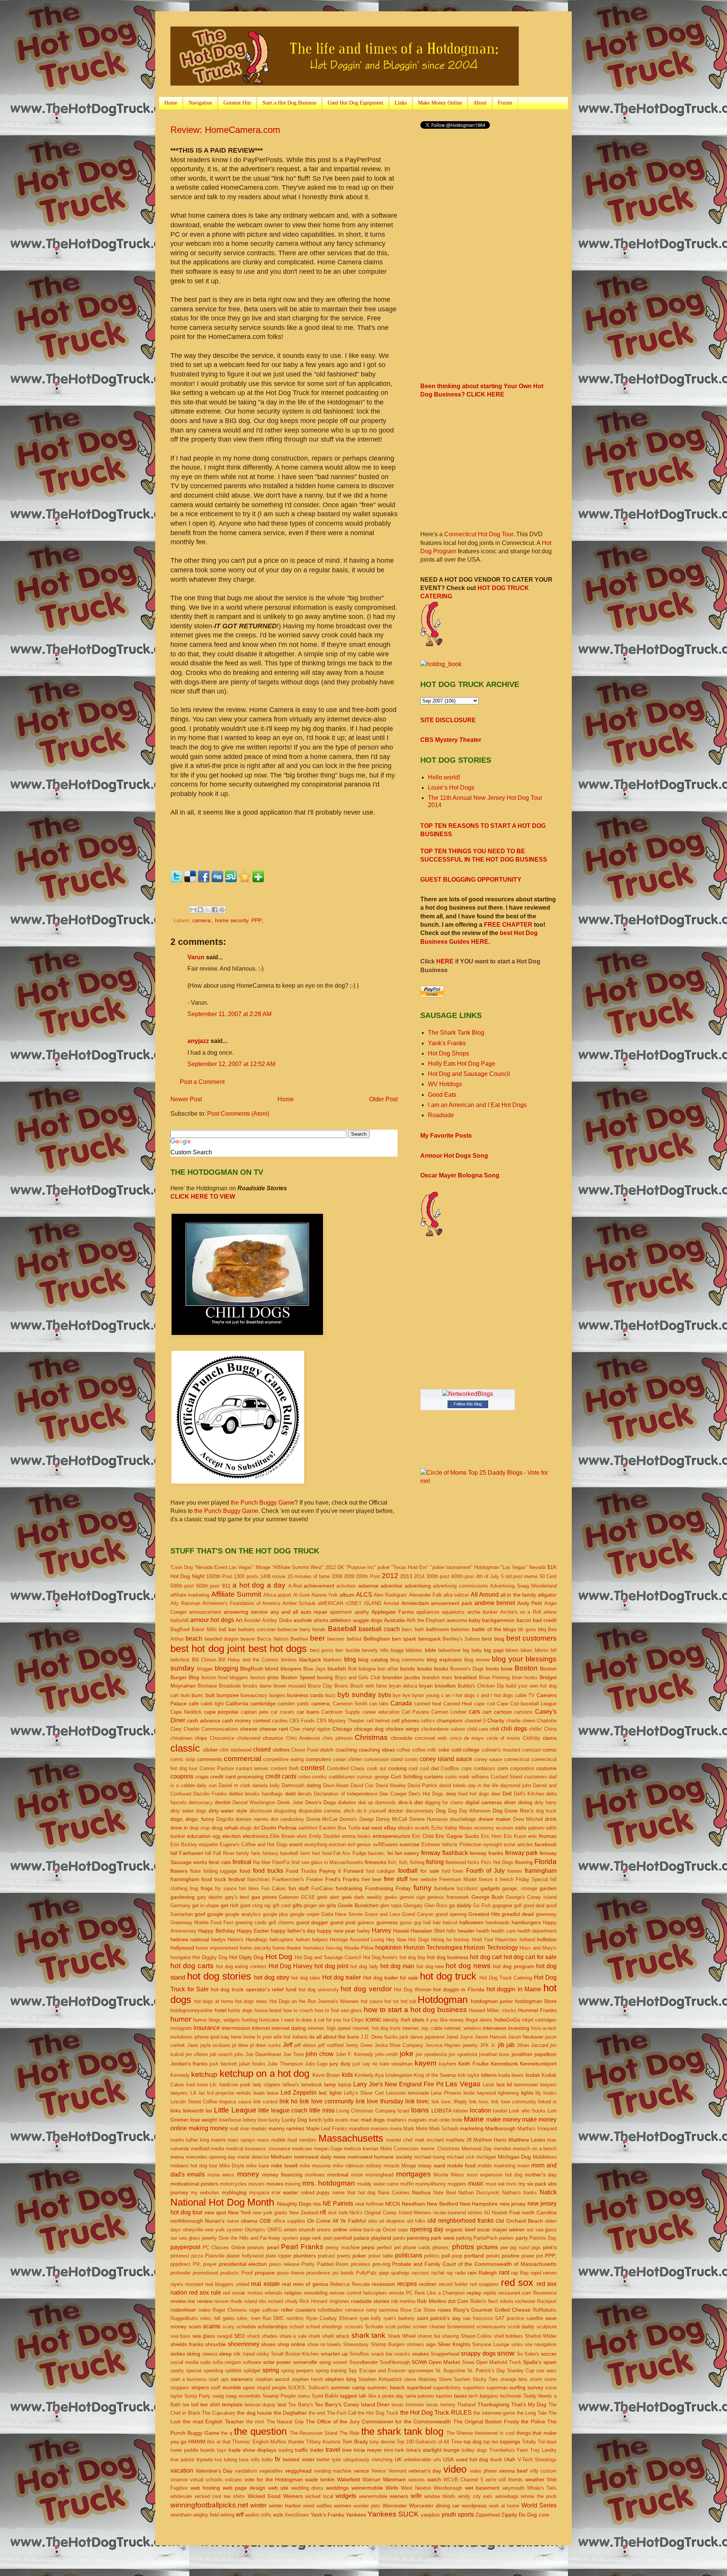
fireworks (375, 1862)
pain (328, 2238)
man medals (254, 2129)
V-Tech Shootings (537, 2460)
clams (550, 1738)
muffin (407, 2184)
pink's (550, 2247)
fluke (195, 1871)
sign (431, 2344)
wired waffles (317, 2506)
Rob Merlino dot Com (443, 2301)
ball (223, 1629)
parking (464, 2238)
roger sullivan (264, 2310)
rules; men (249, 2318)
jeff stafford (331, 2045)
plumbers (305, 2256)
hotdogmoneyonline (192, 2010)
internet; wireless (463, 2028)
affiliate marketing (190, 1595)
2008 (337, 1576)
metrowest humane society (380, 2157)
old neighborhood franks (461, 2221)
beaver (248, 1639)
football (408, 1871)
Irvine (249, 2037)
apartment (341, 1612)
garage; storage (520, 1888)
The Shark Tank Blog (456, 1033)
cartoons (523, 1712)
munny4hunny (431, 2184)
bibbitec (414, 1650)
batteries (460, 1629)
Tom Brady (355, 2442)
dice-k (405, 1802)
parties (506, 2238)
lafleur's (291, 2085)
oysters (290, 2238)
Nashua (421, 2192)
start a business (189, 2379)
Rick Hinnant (314, 2301)
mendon (502, 2149)
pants (399, 2238)
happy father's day (293, 1931)
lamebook (312, 2085)
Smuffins (359, 2354)
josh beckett (223, 2064)
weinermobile (367, 2488)
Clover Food (305, 1750)
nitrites (475, 2213)
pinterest (180, 2256)
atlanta (321, 1620)
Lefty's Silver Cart (364, 2093)
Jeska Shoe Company (399, 2045)
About (480, 103)
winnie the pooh (539, 2496)
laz (202, 2093)
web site (278, 2488)
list (209, 2111)
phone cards (417, 2247)
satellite (535, 2318)
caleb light (212, 1704)
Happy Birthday (216, 1931)
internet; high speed (329, 2028)
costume (546, 1768)
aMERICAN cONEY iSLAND (349, 1603)
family (243, 1853)
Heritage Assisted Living (357, 1940)
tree (347, 2450)
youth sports (458, 2514)
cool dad (429, 1768)
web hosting (205, 2488)
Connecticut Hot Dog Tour (479, 534)
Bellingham (377, 1639)
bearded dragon (222, 1639)
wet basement (482, 2488)
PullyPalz (366, 2273)
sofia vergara (227, 2362)
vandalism (246, 2471)
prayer (210, 2264)
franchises (259, 1879)
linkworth (193, 2111)
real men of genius (305, 2284)
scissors (354, 2327)
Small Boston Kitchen (295, 2354)
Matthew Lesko (527, 2140)
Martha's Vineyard (537, 2129)
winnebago (507, 2496)
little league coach (283, 2110)
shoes (268, 2344)
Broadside (230, 1686)
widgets (346, 2496)
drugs (246, 1828)
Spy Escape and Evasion (377, 2371)
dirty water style (228, 1811)
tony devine (382, 2442)
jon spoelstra (463, 2054)
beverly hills (375, 1650)
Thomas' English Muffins (259, 2442)
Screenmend (461, 2327)
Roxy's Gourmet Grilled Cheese (492, 2310)
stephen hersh (307, 2379)
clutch (327, 1750)
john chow (320, 2054)
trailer (317, 2450)
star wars (546, 2371)
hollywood (182, 1948)
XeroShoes (297, 2515)
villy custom (543, 2471)
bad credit (545, 1620)
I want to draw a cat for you (311, 2020)
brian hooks (525, 1678)
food (245, 1871)
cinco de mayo (467, 1738)
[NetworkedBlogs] (468, 1394)
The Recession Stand (314, 2433)
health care (503, 1931)
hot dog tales (306, 1978)
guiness (366, 1923)
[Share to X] (207, 910)
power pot (532, 2256)
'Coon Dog (182, 1567)
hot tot (392, 2001)
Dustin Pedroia (279, 1828)
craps (202, 1777)
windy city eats (475, 2496)
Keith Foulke (473, 2064)
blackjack (310, 1660)
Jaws (193, 2045)
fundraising (349, 1888)
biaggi (397, 1650)
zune (544, 2515)
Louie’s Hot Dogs (451, 788)
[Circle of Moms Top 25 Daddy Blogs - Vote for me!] (488, 1481)
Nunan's (215, 2221)
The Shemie (460, 2433)
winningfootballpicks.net (209, 2505)
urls (437, 2460)
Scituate (374, 2327)
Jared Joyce (459, 2037)
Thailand (466, 2405)
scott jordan (398, 2327)
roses (444, 2310)
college (471, 1750)
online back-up (365, 2230)
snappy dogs (478, 2354)
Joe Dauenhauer (263, 2054)
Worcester (395, 2506)
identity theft (396, 2020)
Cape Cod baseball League (527, 1704)
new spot (215, 2212)
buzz (331, 1695)
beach (194, 1638)
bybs (385, 1695)
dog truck (546, 1811)
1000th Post (219, 1576)
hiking (438, 1940)
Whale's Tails (542, 2488)
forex (458, 1871)
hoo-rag (334, 1948)
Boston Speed (298, 1677)
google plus (275, 1914)
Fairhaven (191, 1853)
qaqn (384, 2273)
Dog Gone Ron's (513, 1811)
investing (519, 2028)
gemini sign (412, 1897)
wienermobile (373, 2496)
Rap (524, 2273)
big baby (472, 1650)
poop (457, 2256)
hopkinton (388, 1948)
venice (361, 2471)
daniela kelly (266, 1785)
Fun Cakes (274, 1888)
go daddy (460, 1905)
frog (194, 1888)
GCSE (308, 1897)
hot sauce (372, 2001)
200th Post (368, 1576)
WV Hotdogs (445, 1084)
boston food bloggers (225, 1678)
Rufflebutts (545, 2310)
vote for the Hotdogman (274, 2479)
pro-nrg (381, 2264)
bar (232, 1629)
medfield (200, 2149)
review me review (191, 2301)
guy (418, 1923)
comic (550, 1750)
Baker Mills (204, 1629)
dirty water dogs (188, 1811)
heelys (218, 1940)
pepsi (368, 2247)
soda (205, 2362)
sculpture (547, 2327)
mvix (512, 2184)
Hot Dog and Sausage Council (469, 1074)
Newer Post (186, 1099)
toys (222, 2450)
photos (463, 2247)
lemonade (418, 2093)
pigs (536, 2247)
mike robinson (348, 2166)
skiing (193, 2354)
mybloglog (234, 2192)
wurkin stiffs (258, 2515)
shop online (292, 2344)
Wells (392, 2488)
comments (209, 1759)
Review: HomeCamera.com (225, 130)
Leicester (396, 2093)
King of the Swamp (435, 2075)
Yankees (356, 2515)
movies (275, 2184)
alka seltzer (456, 1595)
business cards (305, 1695)
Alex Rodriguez (390, 1595)
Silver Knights (454, 2344)
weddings (337, 2488)
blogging (226, 1668)
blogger (205, 1669)
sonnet (340, 2362)
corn (503, 1768)
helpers (320, 1940)
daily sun (207, 1785)
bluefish (337, 1669)
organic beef (460, 2229)
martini (218, 2140)
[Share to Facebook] (215, 910)
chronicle (402, 1738)
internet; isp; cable (422, 2028)
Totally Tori (534, 2442)
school (296, 2327)
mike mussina (315, 2166)
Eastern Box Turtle (340, 1828)
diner (510, 1802)
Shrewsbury (356, 2344)
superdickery (447, 2388)
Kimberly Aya (369, 2075)
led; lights (330, 2093)
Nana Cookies (394, 2193)
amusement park (452, 1603)
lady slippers (267, 2085)
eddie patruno (530, 1828)
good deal (534, 1905)
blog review (477, 1660)
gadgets (490, 1888)
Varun (196, 957)
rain (472, 2273)
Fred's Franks (342, 1879)
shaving (450, 2336)
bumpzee (228, 1695)
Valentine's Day (214, 2471)
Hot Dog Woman (412, 1990)
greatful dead (518, 1914)
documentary (420, 1811)
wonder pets (367, 2506)
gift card (282, 1905)
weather (535, 2479)
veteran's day (425, 2471)
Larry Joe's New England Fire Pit (398, 2084)
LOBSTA (442, 2111)
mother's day (541, 2175)
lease (273, 2093)
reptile (490, 2293)
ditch (349, 1811)
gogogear (502, 1905)
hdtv (451, 1931)
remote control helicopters (358, 2293)
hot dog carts (192, 1966)
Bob (352, 1669)
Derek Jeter (290, 1802)
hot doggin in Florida (459, 1989)
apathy (362, 1612)
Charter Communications (211, 1729)
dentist (223, 1802)
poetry (344, 2256)
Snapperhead (445, 2354)
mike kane (258, 2166)
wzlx (278, 2515)
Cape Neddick (186, 1712)
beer (317, 1638)
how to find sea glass (339, 2010)
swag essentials (243, 2396)
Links (401, 103)
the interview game (494, 2413)
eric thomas (542, 1836)
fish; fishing (412, 1862)
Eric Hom (491, 1836)
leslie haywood (480, 2093)
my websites (205, 2193)
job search (221, 2054)
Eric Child (423, 1836)
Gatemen (289, 1897)
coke (444, 1750)
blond (272, 1669)
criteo (304, 1777)
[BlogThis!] (200, 910)
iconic (373, 2019)
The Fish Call (342, 2413)
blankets (333, 1660)
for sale (430, 1871)
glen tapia (391, 1905)
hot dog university (319, 1990)
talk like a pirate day (381, 2396)
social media (184, 2362)
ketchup (204, 2074)
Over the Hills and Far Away (249, 2238)
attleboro (340, 1620)
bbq (542, 1629)
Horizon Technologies (433, 1948)
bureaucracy (254, 1695)
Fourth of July (485, 1871)
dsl (257, 1828)
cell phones (405, 1720)
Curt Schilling (407, 1777)
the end (317, 2413)
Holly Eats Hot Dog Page (462, 1064)
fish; (392, 1862)
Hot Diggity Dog (210, 1957)
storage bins (514, 2379)
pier (504, 2247)
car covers (283, 1712)
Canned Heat (458, 1704)
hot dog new (430, 1966)
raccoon (420, 2273)
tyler (336, 2460)
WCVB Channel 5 (463, 2480)
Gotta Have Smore (342, 1914)
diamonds (385, 1802)
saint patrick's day (439, 2318)
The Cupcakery (218, 2413)
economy (484, 1828)
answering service (246, 1612)
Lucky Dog (294, 2120)
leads (259, 2093)
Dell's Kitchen (529, 1794)
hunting (250, 2020)
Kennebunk (504, 2064)
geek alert (328, 1897)
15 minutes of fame (309, 1576)
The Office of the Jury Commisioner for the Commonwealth (378, 2421)
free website (423, 1879)
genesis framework (448, 1897)
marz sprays (241, 2140)
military (374, 2166)
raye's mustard (187, 2284)
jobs (239, 2054)
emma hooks (356, 1836)
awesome (457, 1620)
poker (359, 2256)
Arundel (252, 1620)
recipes (407, 2284)
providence (318, 2273)
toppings (510, 2442)
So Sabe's (528, 2354)
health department (537, 1931)
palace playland (372, 2238)
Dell (507, 1794)
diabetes (347, 1802)
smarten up (334, 2354)
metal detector (253, 2157)
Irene (236, 2037)
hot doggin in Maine (514, 1989)
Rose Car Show (418, 2310)
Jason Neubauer (526, 2037)
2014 (419, 1576)
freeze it (488, 1879)
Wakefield (349, 2479)
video (455, 2469)
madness (397, 2120)
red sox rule (205, 2293)
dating (314, 1785)
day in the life (483, 1785)
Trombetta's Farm (509, 2450)
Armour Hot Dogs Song (454, 1156)
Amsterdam (415, 1603)
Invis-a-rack (544, 2028)
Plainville (215, 2256)
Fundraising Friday (388, 1888)
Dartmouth (293, 1785)
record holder (453, 2284)
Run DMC (273, 2318)
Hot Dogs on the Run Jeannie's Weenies (314, 2001)
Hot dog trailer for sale (391, 1978)
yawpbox (430, 2515)
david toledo (453, 1785)
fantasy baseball (281, 1853)
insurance (207, 2028)
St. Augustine (450, 2371)
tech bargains (483, 2396)
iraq (225, 2037)
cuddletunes (342, 1777)
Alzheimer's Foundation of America (241, 1603)
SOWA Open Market (436, 2362)
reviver (221, 2301)
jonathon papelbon (534, 2054)
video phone (483, 2471)
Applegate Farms (392, 1612)
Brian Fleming (494, 1678)
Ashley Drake (277, 1620)
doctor (396, 1811)
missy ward (432, 2165)
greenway (546, 1914)
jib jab (506, 2045)
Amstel (391, 1603)
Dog (441, 1811)
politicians (409, 2255)
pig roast (520, 2247)
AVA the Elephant (425, 1620)
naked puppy (316, 2193)
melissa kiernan (361, 2149)
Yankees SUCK (393, 2514)
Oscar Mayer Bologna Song (460, 1175)
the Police (533, 2421)
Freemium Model (458, 1879)
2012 (390, 1576)
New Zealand (304, 2213)
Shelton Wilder (541, 2336)
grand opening (451, 1914)
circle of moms (503, 1738)
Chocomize (222, 1738)
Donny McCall (392, 1819)
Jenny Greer (359, 2045)
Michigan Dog (515, 2157)
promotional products (216, 2273)
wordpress (474, 2506)
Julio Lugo (316, 2064)
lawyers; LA (183, 2093)
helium (303, 1940)
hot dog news (468, 1966)
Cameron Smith (350, 1704)
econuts (505, 1828)
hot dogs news (251, 2001)
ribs (263, 2301)
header (466, 1931)
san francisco (478, 2318)
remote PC (401, 2293)
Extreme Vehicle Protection (452, 1845)
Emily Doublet (324, 1836)
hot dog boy (413, 1957)
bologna (367, 1669)
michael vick (461, 2157)
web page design (244, 2488)
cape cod (484, 1704)
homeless (314, 1948)
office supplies (289, 2221)
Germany (180, 1905)
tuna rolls (249, 2460)
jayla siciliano (215, 2045)
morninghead (379, 2175)
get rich (230, 1905)
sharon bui (429, 2336)
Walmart (371, 2480)
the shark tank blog (402, 2431)
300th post (438, 1576)
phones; (441, 2247)
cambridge (263, 1703)
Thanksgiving (493, 2404)
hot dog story (272, 1977)
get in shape (205, 1905)
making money (208, 2128)
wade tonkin (320, 2479)
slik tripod (244, 2354)
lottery (250, 2120)
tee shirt (210, 2404)
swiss (304, 2396)
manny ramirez (286, 2128)
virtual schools (206, 2480)
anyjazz (198, 1041)
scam (195, 2326)
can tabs (379, 1704)
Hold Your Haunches (495, 1940)
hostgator (181, 1957)
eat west (372, 1828)
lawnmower (526, 2085)
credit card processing (237, 1777)
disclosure (261, 1811)
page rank (311, 2238)
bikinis (542, 1650)
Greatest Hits (237, 103)
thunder (296, 2442)
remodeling (316, 2293)
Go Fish (482, 1905)
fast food (322, 1853)
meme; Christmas (440, 2149)
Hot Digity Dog (246, 1957)
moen (523, 2166)
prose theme (291, 2273)
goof (200, 1914)
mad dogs (373, 2120)
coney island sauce (446, 1759)
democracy (201, 1802)
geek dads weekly (362, 1897)
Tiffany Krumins (323, 2442)
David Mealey (391, 1785)
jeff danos (305, 2045)
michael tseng (430, 2157)
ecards (422, 1828)
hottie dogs (240, 2010)
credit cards (281, 1776)
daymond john (516, 1785)
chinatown (181, 1738)
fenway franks (486, 1853)
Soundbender (363, 2362)
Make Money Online (440, 103)
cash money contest (246, 1720)
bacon (524, 1620)
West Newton (416, 2488)
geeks (391, 1897)
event (296, 1844)
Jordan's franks (189, 2064)
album (347, 1595)
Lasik (489, 2085)
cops (466, 1768)
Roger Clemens (230, 2310)
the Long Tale (532, 2413)
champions (450, 1720)
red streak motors (243, 2293)
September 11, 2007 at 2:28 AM (229, 1014)
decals (305, 1794)
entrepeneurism (392, 1836)
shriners (415, 2344)
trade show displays (252, 2450)
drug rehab (225, 1828)
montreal (338, 2175)
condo (411, 1759)
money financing (282, 2175)
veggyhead (298, 2471)
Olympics (255, 2230)
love (262, 2120)
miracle (392, 2166)
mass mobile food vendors (287, 2140)
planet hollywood (245, 2256)
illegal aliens (479, 2020)
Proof (247, 2273)
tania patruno (420, 2396)
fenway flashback (445, 1853)
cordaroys (484, 1768)
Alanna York (324, 1595)
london (500, 2111)
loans (420, 2110)
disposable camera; (320, 1811)
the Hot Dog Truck (378, 2413)
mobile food (461, 2165)
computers (318, 1759)
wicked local (319, 2496)
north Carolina (539, 2212)
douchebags (463, 1819)
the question (260, 2431)
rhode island (243, 2301)
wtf (240, 2514)
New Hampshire (479, 2204)
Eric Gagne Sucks (457, 1836)
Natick (548, 2192)
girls (331, 1905)
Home (171, 103)
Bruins (341, 1686)
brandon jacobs (401, 1677)
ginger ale (314, 1905)
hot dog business (448, 1957)
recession (383, 2284)
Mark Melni (415, 2129)
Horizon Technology (491, 1948)
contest (313, 1768)
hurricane (269, 2020)
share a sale (293, 2336)
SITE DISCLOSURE (448, 720)
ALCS (364, 1595)
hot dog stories (219, 1976)
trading (286, 2450)
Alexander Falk (425, 1595)
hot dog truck (448, 1976)
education (199, 1836)
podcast (326, 2256)
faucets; (377, 1853)
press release (284, 2264)
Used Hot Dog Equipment (355, 103)
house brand (268, 2010)
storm (536, 2379)
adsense (368, 1586)
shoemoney (244, 2344)
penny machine (343, 2247)
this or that (219, 2442)
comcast (532, 1750)
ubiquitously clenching (368, 2460)
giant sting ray (256, 1905)
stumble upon (239, 2387)
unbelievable (417, 2460)
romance (354, 2310)
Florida (545, 1862)
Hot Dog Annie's (380, 1957)
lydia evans (336, 2120)
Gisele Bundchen (358, 1905)
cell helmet (378, 1721)
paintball (343, 2238)
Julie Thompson (285, 2064)
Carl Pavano (416, 1712)
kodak (533, 2075)
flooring (524, 1862)
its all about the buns (334, 2037)
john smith (387, 2054)
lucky (274, 2120)
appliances (428, 1612)
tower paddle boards (193, 2450)
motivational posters (194, 2184)
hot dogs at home (214, 2001)
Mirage (409, 2166)
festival (242, 1862)
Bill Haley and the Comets (249, 1660)
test (282, 2404)
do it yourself (371, 1811)
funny (423, 1888)
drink (551, 1819)
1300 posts (246, 1576)
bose (507, 1669)
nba (317, 2204)
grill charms (281, 1923)
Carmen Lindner (449, 1712)
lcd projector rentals (229, 2093)
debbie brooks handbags (256, 1794)
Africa (270, 1595)
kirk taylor (469, 2075)
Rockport (547, 2301)
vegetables (271, 2471)
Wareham (394, 2479)
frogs (207, 1888)
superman (497, 2388)
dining (525, 1802)
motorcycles (233, 2184)
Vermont (397, 2471)
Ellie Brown (282, 1836)
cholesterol (249, 1738)
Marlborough (500, 2128)
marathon (359, 2129)
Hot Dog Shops (449, 1053)
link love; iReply (449, 2102)
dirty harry (545, 1802)
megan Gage (328, 2149)
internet (261, 2028)
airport (284, 1595)
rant (504, 2272)
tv (278, 2459)
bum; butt (203, 1695)
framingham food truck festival (208, 1879)
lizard (403, 2111)
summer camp (348, 2387)
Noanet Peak (506, 2213)
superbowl (419, 2387)
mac (355, 2120)
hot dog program (513, 1966)
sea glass (204, 2336)
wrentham (181, 2515)
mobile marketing (496, 2166)
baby (475, 1620)
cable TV (525, 1695)
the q (226, 2433)
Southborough (395, 2362)
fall (208, 1853)
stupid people (271, 2388)
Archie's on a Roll (521, 1612)
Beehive (299, 1639)
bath (419, 1629)
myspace (259, 2193)
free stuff (396, 1879)
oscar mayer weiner (501, 2229)
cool (413, 1768)
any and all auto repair (299, 1612)
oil (381, 2221)
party (522, 2238)
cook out (377, 1768)
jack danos (411, 2037)
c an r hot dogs (458, 1695)
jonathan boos (495, 2054)
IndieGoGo (507, 2020)
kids (347, 2075)
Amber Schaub (299, 1603)
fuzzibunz (467, 1888)
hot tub (408, 2001)
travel (333, 2450)
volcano (233, 2480)
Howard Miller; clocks (492, 2010)
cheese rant (274, 1729)
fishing (435, 1862)
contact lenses (252, 1768)
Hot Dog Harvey (290, 1966)
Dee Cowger (393, 1794)
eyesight (493, 1845)
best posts (322, 1650)
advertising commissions (460, 1586)
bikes (527, 1650)
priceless (360, 2264)
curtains (434, 1777)
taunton (444, 2396)
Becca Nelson (273, 1639)
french (507, 1879)
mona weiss (221, 2175)
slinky (263, 2354)
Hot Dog (279, 1957)
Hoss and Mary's (538, 1948)
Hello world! (444, 777)
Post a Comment (202, 1082)
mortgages (413, 2174)
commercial (243, 1759)
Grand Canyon (418, 1914)
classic (185, 1748)
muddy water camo (378, 2184)
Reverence (545, 2293)
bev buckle (348, 1650)
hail (427, 1923)
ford (446, 1871)
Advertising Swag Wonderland (523, 1586)
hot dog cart (486, 1957)
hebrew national (190, 1939)
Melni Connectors (399, 2149)
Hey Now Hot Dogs (408, 1940)
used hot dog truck (479, 2459)
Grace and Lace (382, 1914)
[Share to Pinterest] (222, 910)
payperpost (185, 2247)
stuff (215, 2388)
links (176, 2111)
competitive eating (283, 1759)
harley (364, 1931)
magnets (418, 2120)
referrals (274, 2293)
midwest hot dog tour (194, 2166)
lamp (330, 2084)
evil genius (360, 1845)
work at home (504, 2506)
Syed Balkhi (325, 2396)
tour (552, 2442)
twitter (323, 2460)
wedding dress (307, 2488)
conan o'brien (347, 1759)
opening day (427, 2229)
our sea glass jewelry (194, 2238)
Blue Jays (314, 1669)
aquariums (453, 1612)
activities (346, 1586)
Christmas (371, 1737)
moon (357, 2175)
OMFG (275, 2230)
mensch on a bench (535, 2149)
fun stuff (299, 1888)
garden (548, 1888)
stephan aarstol (272, 2379)
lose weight (204, 2120)
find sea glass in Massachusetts (327, 1862)
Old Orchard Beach (519, 2221)
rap (515, 2273)
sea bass (180, 2336)
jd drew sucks (265, 2045)
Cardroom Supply (341, 1712)
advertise (392, 1586)
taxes (460, 2396)
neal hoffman (369, 2204)
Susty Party (198, 2396)
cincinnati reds (431, 1738)
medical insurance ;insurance (258, 2149)
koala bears (511, 2075)
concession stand (383, 1759)
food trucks (268, 1871)
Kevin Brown (326, 2075)
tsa (218, 2460)
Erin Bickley (184, 1845)
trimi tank (394, 2450)
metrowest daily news (320, 2157)
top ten (491, 2442)
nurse (233, 2221)
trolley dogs (474, 2450)
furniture (444, 1888)
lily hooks (546, 2093)
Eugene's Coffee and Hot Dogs (254, 1845)
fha (256, 1862)
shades (270, 2336)
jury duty (340, 2064)
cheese (249, 1729)
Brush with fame (368, 1686)
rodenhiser (183, 2310)
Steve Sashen (455, 2379)
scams (212, 2326)
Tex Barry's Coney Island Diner (352, 2404)
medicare (302, 2149)
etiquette (208, 1845)
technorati (511, 2396)
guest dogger (312, 1922)
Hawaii (401, 1931)
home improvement (217, 1948)
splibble (233, 2371)
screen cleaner (429, 2327)
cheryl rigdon (316, 1729)
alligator (547, 1595)
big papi (494, 1650)
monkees (315, 2175)
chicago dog (369, 1729)
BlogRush (252, 1669)
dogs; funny (200, 1819)
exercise (410, 1844)
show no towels (324, 2344)
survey (535, 2387)
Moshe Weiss (449, 2175)
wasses (417, 2480)
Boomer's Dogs (467, 1669)
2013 (406, 1576)
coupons (182, 1776)
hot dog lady (364, 1966)
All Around (485, 1595)
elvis (302, 1836)
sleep (225, 2354)
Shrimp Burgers (388, 2344)
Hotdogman (443, 2000)
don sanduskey (287, 1819)
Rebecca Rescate (350, 2284)
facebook (546, 1844)
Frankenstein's (288, 1879)
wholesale (181, 2496)
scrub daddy (521, 2327)
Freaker (315, 1879)
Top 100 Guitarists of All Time (429, 2442)
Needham (413, 2204)
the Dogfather (290, 2413)
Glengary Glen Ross (425, 1905)
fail (174, 1853)
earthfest (308, 1828)
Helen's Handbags (247, 1940)
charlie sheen (521, 1721)
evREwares (385, 1845)
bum (185, 1695)
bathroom (438, 1629)
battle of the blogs (494, 1629)
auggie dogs (368, 1620)
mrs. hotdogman (329, 2183)
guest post (343, 1922)
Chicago (342, 1729)
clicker (211, 1750)
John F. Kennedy (354, 2054)
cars (474, 1712)
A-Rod (295, 1586)
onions (324, 2230)
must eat (495, 2184)
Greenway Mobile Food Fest (202, 1923)
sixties (178, 2354)
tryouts (205, 2459)
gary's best (237, 1897)
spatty (177, 2371)
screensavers (491, 2327)
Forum (505, 103)
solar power (277, 2362)
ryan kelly (371, 2318)
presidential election (243, 2264)
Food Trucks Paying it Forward (325, 1871)
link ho (289, 2101)
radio (460, 2273)
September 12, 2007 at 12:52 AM (231, 1064)
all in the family (518, 1595)
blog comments (408, 1660)
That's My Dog (529, 2404)
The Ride (349, 2433)
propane (265, 2273)
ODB (265, 2221)
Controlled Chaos (346, 1768)
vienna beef (513, 2471)
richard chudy (283, 2301)
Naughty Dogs (294, 2204)
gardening (183, 1897)
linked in (547, 2102)
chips (201, 1738)
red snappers (484, 2284)
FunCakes (322, 1888)
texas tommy (441, 2405)
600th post (208, 1586)
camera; (202, 920)
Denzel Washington (254, 1802)
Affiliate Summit (236, 1594)
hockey (462, 1940)
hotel (221, 2010)
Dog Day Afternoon (469, 1811)
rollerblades (330, 2310)
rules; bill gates (218, 2318)
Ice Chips (353, 2020)
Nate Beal (445, 2193)
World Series (539, 2505)
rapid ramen (544, 2273)
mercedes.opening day (211, 2157)
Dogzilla (225, 1819)
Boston (526, 1668)
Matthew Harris (490, 2140)
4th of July (488, 1576)
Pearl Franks (302, 2247)
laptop (345, 2085)
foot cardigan (381, 1871)
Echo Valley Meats (452, 1828)
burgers (277, 1695)
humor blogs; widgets (217, 2020)
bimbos (289, 1660)
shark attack (336, 2336)
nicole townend (450, 2213)
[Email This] (193, 910)
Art (239, 1620)
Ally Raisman (185, 1603)
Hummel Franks (537, 2010)
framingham (541, 1871)
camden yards (293, 1704)
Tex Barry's (301, 2405)
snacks (402, 2354)
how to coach (298, 2010)
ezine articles (518, 1845)
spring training (331, 2371)
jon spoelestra (431, 2054)
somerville (305, 2362)
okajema (395, 2221)
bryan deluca (403, 1686)
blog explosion (444, 1660)
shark (314, 2336)
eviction (337, 1845)
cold (456, 1750)
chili (495, 1729)
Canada (401, 1703)
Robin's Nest (484, 2301)
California (237, 1703)
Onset (389, 2230)
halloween (471, 1922)
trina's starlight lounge (433, 2450)
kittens (489, 2075)
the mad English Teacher (213, 2421)
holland (527, 1940)
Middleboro (545, 2157)
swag (218, 2396)
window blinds (440, 2496)
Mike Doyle (232, 2166)
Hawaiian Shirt (428, 1931)
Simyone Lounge (491, 2344)
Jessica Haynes (443, 2045)
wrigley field (206, 2515)
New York (239, 2212)
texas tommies (408, 2405)
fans (256, 1853)
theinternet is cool (495, 2433)
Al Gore (301, 1595)
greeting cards (251, 1923)
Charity (496, 1720)
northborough (187, 2221)
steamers (242, 2379)
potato (493, 2256)
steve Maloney (420, 2379)
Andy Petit (530, 1603)
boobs (425, 1669)
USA (448, 2459)
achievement (319, 1586)
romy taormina (382, 2310)
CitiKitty (532, 1738)
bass (407, 1629)
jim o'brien (197, 2054)
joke (407, 2054)
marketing (472, 2128)
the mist (255, 2422)
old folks (416, 2221)
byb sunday (357, 1695)
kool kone (197, 2085)
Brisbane (207, 1686)
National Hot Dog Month (222, 2202)
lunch (315, 2120)
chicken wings (402, 1729)
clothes (281, 1750)
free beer (372, 1879)
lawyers (548, 2085)
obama (249, 2221)
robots (507, 2301)
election (232, 1836)
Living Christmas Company (366, 2111)
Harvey (381, 1930)
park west (442, 2238)
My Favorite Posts (446, 1136)
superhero (473, 2388)
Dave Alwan (336, 1785)
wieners (399, 2496)
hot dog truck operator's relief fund (254, 1989)
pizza (197, 2256)
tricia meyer (368, 2450)
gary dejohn (210, 1897)
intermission (236, 2028)
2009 (349, 1576)
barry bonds (313, 1629)
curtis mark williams (467, 1777)
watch (434, 2479)
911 (226, 1586)
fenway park (522, 1853)
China (550, 1729)
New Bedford (442, 2204)
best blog (493, 1639)
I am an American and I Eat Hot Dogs (477, 1105)
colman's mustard (501, 1750)
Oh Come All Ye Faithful (336, 2221)
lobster (461, 2111)
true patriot (182, 2460)
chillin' (536, 1729)
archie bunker (482, 1612)
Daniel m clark (235, 1785)
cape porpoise (222, 1712)
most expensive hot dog (495, 2175)
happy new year (336, 1931)
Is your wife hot (274, 2037)
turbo (267, 2460)
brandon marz (437, 1678)
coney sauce (488, 1759)
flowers (179, 1871)
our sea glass (542, 2230)
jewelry (470, 2045)
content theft (285, 1768)
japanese (435, 2037)
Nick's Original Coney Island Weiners (390, 2213)
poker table (381, 2256)
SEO (239, 2336)
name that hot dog (354, 2193)
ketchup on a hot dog (265, 2073)
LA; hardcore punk (230, 2085)
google (215, 1914)
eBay (390, 1828)
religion (293, 2293)
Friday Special (532, 1879)
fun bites (249, 1888)
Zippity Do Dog (519, 2515)
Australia (394, 1620)
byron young (426, 1695)
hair (437, 1923)
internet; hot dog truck (377, 2028)
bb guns (527, 1629)
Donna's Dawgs (357, 1819)
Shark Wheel (402, 2336)
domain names (252, 1819)
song (325, 2362)
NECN (392, 2204)
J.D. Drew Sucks (379, 2037)
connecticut (517, 1759)
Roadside (441, 1115)
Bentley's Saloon (461, 1639)
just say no (365, 2064)
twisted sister (299, 2459)
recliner (428, 2284)
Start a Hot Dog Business (289, 103)
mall (234, 2129)
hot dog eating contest (241, 1966)
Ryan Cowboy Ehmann (332, 2318)
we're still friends (504, 2480)
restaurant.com (515, 2293)
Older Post (383, 1099)
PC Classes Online (224, 2247)
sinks (517, 2344)
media (218, 2149)
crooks (319, 1777)
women (343, 2506)
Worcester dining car (434, 2506)
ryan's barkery (399, 2318)
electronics (256, 1836)
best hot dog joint (208, 1649)
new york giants (270, 2213)
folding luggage (220, 1871)
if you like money (445, 2020)
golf (518, 1905)
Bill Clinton (204, 1660)
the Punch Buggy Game (263, 1503)
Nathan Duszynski (479, 2193)
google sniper (305, 1914)
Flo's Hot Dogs (497, 1862)
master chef (399, 2140)
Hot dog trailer (342, 1977)
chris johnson (338, 1738)
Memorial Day (477, 2149)
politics (432, 2256)
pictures (487, 2247)
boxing (325, 1677)
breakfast (466, 1677)
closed (262, 1749)
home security (232, 920)
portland (474, 2256)
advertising (418, 1586)
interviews (495, 2028)
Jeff (288, 2045)
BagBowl (180, 1629)
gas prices (264, 1897)
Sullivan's (319, 2388)
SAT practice (509, 2318)
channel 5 (475, 1721)
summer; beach (386, 2387)
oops (403, 2230)
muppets (457, 2184)
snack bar (382, 2354)
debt (290, 1794)
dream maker (495, 1819)
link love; (417, 2101)
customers (536, 1777)
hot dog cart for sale (530, 1957)
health (483, 1931)
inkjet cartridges (539, 2020)
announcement (205, 1612)
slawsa (210, 2354)
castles (280, 1721)
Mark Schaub (444, 2129)
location (481, 2110)
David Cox (362, 1785)
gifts (297, 1905)
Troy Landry (543, 2450)
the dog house (254, 2413)
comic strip (183, 1759)
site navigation (541, 2344)
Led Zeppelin (299, 2093)
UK (398, 2459)
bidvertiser (449, 1650)
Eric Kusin (515, 1836)
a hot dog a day (259, 1585)
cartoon (503, 1712)
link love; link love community (503, 2102)
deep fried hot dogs (467, 1794)
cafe (194, 1703)
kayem (426, 2063)
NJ (487, 2213)
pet (398, 2247)
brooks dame (257, 1686)
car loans (308, 1712)
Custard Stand (507, 1777)
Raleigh (488, 2273)
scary (228, 2327)
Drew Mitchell (528, 1819)
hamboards (498, 1923)
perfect (384, 2247)
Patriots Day (543, 2238)
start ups (218, 2379)
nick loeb (338, 2213)
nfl (323, 2212)
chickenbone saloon (443, 1729)
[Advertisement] (484, 195)
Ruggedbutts (184, 2318)
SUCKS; (297, 2388)
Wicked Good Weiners (275, 2496)
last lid (504, 2084)
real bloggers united (227, 2284)
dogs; (177, 1819)
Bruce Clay (320, 1686)
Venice (378, 2471)
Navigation (200, 103)
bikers (512, 1650)
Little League (235, 2110)
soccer (549, 2354)
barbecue (288, 1629)
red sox (517, 2282)
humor (181, 2019)
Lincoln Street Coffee (194, 2102)
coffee (403, 1750)
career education (381, 1712)
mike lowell (284, 2165)
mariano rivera (386, 2129)
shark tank (368, 2335)
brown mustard (290, 1686)
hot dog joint (331, 1966)
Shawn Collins (476, 2336)
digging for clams (444, 1802)
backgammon (498, 1620)
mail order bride (445, 2120)
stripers (200, 2387)
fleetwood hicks (462, 1862)
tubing (230, 2460)
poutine (511, 2256)
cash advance (203, 1720)
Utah (510, 2459)
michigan (486, 2157)
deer (496, 1794)
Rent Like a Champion (439, 2293)
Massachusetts (351, 2138)
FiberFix (281, 1862)
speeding (213, 2371)
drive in (179, 1828)
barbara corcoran (257, 1629)
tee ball (191, 2405)
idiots (418, 2020)
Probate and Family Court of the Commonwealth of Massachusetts (474, 2264)
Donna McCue (322, 1819)
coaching (346, 1750)
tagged (348, 2396)
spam (550, 2362)
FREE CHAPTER (508, 925)
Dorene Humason (428, 1819)
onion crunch (299, 2229)
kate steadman (396, 2064)
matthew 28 (459, 2140)
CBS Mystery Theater (451, 740)
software (252, 2362)
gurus (406, 1923)
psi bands (343, 2273)
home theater (287, 1948)
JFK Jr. (488, 2045)
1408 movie (273, 1576)
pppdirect (180, 2264)
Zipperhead (488, 2515)
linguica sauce (235, 2102)
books (441, 1669)
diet (419, 1802)
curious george (373, 1777)
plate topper (278, 2256)
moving (293, 2184)
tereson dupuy (260, 2405)
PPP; (257, 920)
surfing (517, 2387)
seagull (225, 2336)
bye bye (402, 1695)
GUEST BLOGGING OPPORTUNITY (471, 880)
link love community (326, 2101)
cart (487, 1712)
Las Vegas (463, 2084)
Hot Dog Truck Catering (506, 1978)
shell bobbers (508, 2336)
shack (254, 2336)
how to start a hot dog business (415, 2010)
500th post (182, 1586)
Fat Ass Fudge (349, 1853)
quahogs (400, 2273)
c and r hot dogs (495, 1695)
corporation (522, 1768)
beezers (336, 1639)
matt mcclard (429, 2140)
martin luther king (190, 2140)
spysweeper (420, 2371)
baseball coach (379, 1629)
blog (350, 1659)
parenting (418, 2238)
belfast (354, 1639)
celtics (428, 1721)
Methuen (281, 2157)
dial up (366, 1802)
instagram (181, 2028)
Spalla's (532, 2362)
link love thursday (379, 2101)
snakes (420, 2354)
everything (316, 1845)
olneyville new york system (213, 2230)
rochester (525, 2301)
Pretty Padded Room (325, 2264)
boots (492, 1669)
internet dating (289, 2028)
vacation (182, 2471)
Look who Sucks (527, 2111)
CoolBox (450, 1768)
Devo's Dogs (321, 1802)
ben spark (404, 1639)
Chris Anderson (303, 1738)
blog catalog (373, 1660)
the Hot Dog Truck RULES (436, 2413)
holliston (547, 1939)
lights (527, 2093)
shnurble (216, 2344)
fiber (266, 1862)
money (248, 2174)
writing (227, 2515)
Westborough (448, 2488)
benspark (430, 1639)
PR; (197, 2264)
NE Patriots (338, 2204)
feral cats (220, 1862)
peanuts (256, 2247)
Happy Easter (253, 1931)
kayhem (448, 2064)
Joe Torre (294, 2054)
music (476, 2183)
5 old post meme (520, 1576)
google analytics (243, 1914)
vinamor (179, 2480)
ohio (373, 2221)
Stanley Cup (521, 2371)
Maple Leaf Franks (327, 2129)
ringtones (339, 2301)
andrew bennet (495, 1603)
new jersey (513, 2204)
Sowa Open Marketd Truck (492, 2362)
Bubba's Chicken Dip (481, 1686)
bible (431, 1650)
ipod (215, 2037)
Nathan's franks (520, 2193)
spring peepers (297, 2371)
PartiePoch (485, 2238)
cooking (397, 1768)
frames (515, 1871)
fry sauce (226, 1888)
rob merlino (403, 2301)
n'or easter (285, 2192)
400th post (463, 1576)
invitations (182, 2037)
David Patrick (422, 1785)
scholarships (272, 2326)
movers (257, 2184)
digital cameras (484, 1802)
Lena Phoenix (446, 2093)
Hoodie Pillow (359, 1948)
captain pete (255, 1712)
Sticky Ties (485, 2379)
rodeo (204, 2310)
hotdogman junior (492, 2001)
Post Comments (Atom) (238, 1114)
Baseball (342, 1629)
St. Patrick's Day (486, 2371)
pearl (273, 2247)
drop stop (200, 1828)
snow (506, 2353)
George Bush (488, 1897)
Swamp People (279, 2396)
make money (503, 2119)
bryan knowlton (438, 1686)
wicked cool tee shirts (220, 2496)
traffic (302, 2450)
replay (474, 2293)
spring (271, 2370)
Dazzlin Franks (210, 1794)
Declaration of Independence (346, 1794)
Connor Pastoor (217, 1768)
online (340, 2229)
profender (181, 2273)
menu (177, 2157)
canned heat (428, 1704)
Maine (474, 2119)
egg (216, 1836)
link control (265, 2102)
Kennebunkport (538, 2064)
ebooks (406, 1828)
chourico (273, 1738)
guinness (387, 1922)
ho (449, 1940)
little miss (322, 2110)
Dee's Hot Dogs (426, 1794)
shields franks (187, 2344)
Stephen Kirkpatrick (380, 2379)
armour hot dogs (212, 1620)
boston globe (264, 1678)
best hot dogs (278, 1649)
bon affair (388, 1669)
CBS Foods (302, 1721)
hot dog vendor (366, 1989)
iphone (201, 2037)
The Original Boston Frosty (486, 2421)
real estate (265, 2284)
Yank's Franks (447, 1043)
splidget (252, 2371)
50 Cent (548, 1576)
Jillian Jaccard (532, 2045)
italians (300, 2037)
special (194, 2371)
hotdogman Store (536, 2001)
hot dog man (397, 1966)
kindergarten (399, 2075)
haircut (450, 1923)
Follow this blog (468, 1404)
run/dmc (295, 2318)
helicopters (282, 1940)
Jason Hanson (491, 2037)
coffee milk (424, 1750)
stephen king (340, 2379)
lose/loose (230, 2120)
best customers (531, 1638)
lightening (508, 2093)
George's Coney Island (531, 1897)
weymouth (513, 2488)
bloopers (291, 1669)
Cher (295, 1729)
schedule (246, 2327)
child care (478, 1729)
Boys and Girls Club (358, 1678)
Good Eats (442, 1095)
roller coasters (298, 2310)
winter (258, 2505)
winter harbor (285, 2506)
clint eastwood (236, 1750)
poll (446, 2256)
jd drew (240, 2045)
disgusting (285, 1811)
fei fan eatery (403, 1853)
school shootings (324, 2327)
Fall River (224, 1853)
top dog (473, 2442)
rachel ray (442, 2273)
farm (305, 1853)
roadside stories (370, 2301)
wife (416, 2496)
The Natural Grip (285, 2422)
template (232, 2404)
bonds (408, 1669)
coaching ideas (377, 1750)
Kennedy (180, 2075)
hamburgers (526, 1922)
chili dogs (514, 1729)
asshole (303, 1620)
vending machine (333, 2471)
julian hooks (252, 2064)
